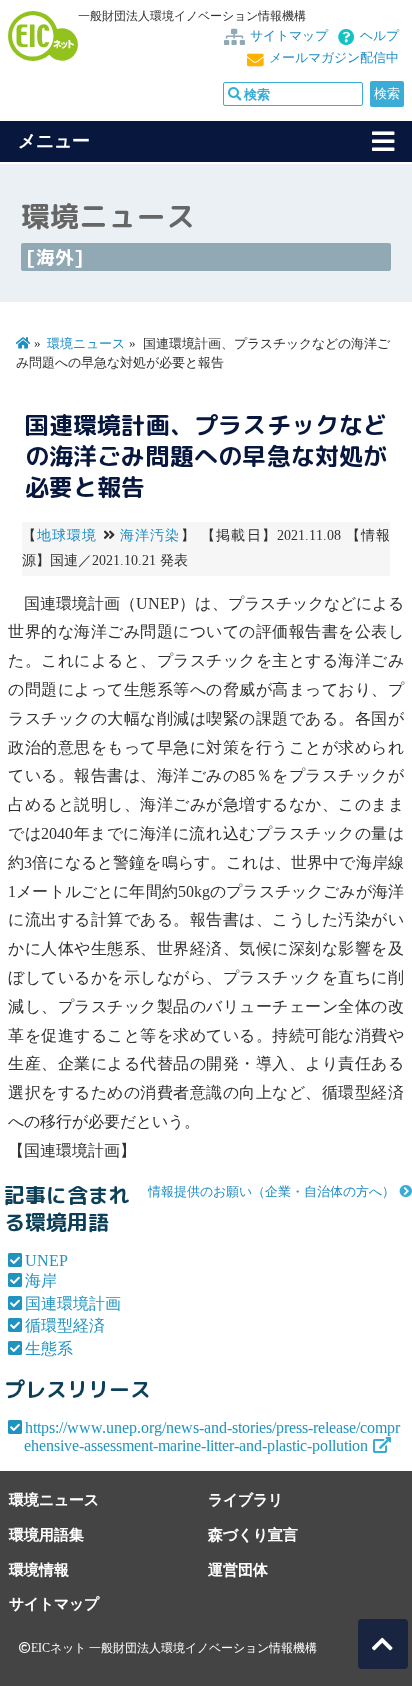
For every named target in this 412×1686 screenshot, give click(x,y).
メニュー (54, 141)
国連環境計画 (73, 1303)
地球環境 (67, 535)
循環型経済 (65, 1325)
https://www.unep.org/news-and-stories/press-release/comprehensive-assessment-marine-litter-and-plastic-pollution (212, 1436)
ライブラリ (245, 1499)
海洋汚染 (150, 535)
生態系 (49, 1348)
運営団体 (238, 1569)
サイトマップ (289, 36)
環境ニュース (86, 344)
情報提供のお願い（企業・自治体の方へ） (271, 1192)
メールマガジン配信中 (334, 58)
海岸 (41, 1280)
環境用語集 (46, 1534)
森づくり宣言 (253, 1534)
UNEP (46, 1260)
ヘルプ (379, 36)
